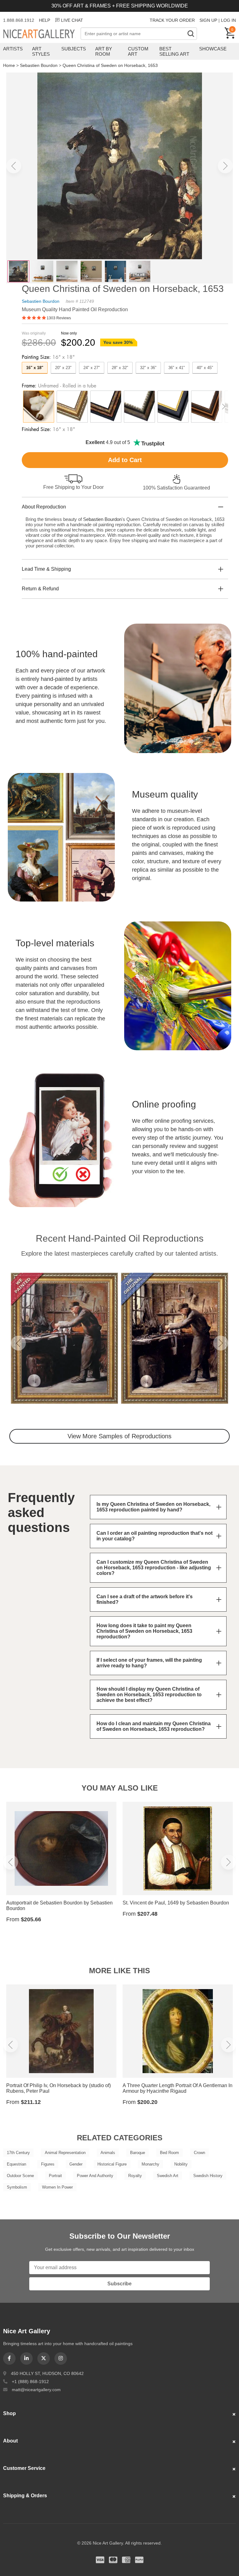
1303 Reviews (59, 318)
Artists (13, 49)
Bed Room (169, 2153)
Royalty (135, 2176)
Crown (199, 2153)
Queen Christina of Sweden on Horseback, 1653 (110, 65)
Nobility (181, 2164)
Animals (108, 2153)
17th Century (18, 2153)
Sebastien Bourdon (39, 65)
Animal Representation (65, 2153)
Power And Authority (95, 2176)
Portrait (55, 2176)
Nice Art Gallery (42, 34)
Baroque (138, 2153)
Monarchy (150, 2164)
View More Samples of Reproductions (119, 1436)
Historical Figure (112, 2164)
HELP (45, 20)
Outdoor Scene (20, 2176)
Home (9, 65)
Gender (76, 2164)
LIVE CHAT (72, 20)
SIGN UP (208, 20)
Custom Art (138, 51)
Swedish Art (168, 2176)
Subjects (74, 49)
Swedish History (208, 2176)
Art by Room (104, 51)
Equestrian (16, 2164)
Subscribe (119, 2284)
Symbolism (17, 2187)
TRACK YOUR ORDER (172, 20)
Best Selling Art (174, 51)
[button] (14, 166)
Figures (48, 2164)
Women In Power (57, 2187)
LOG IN (228, 20)
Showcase (213, 49)
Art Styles (41, 51)
